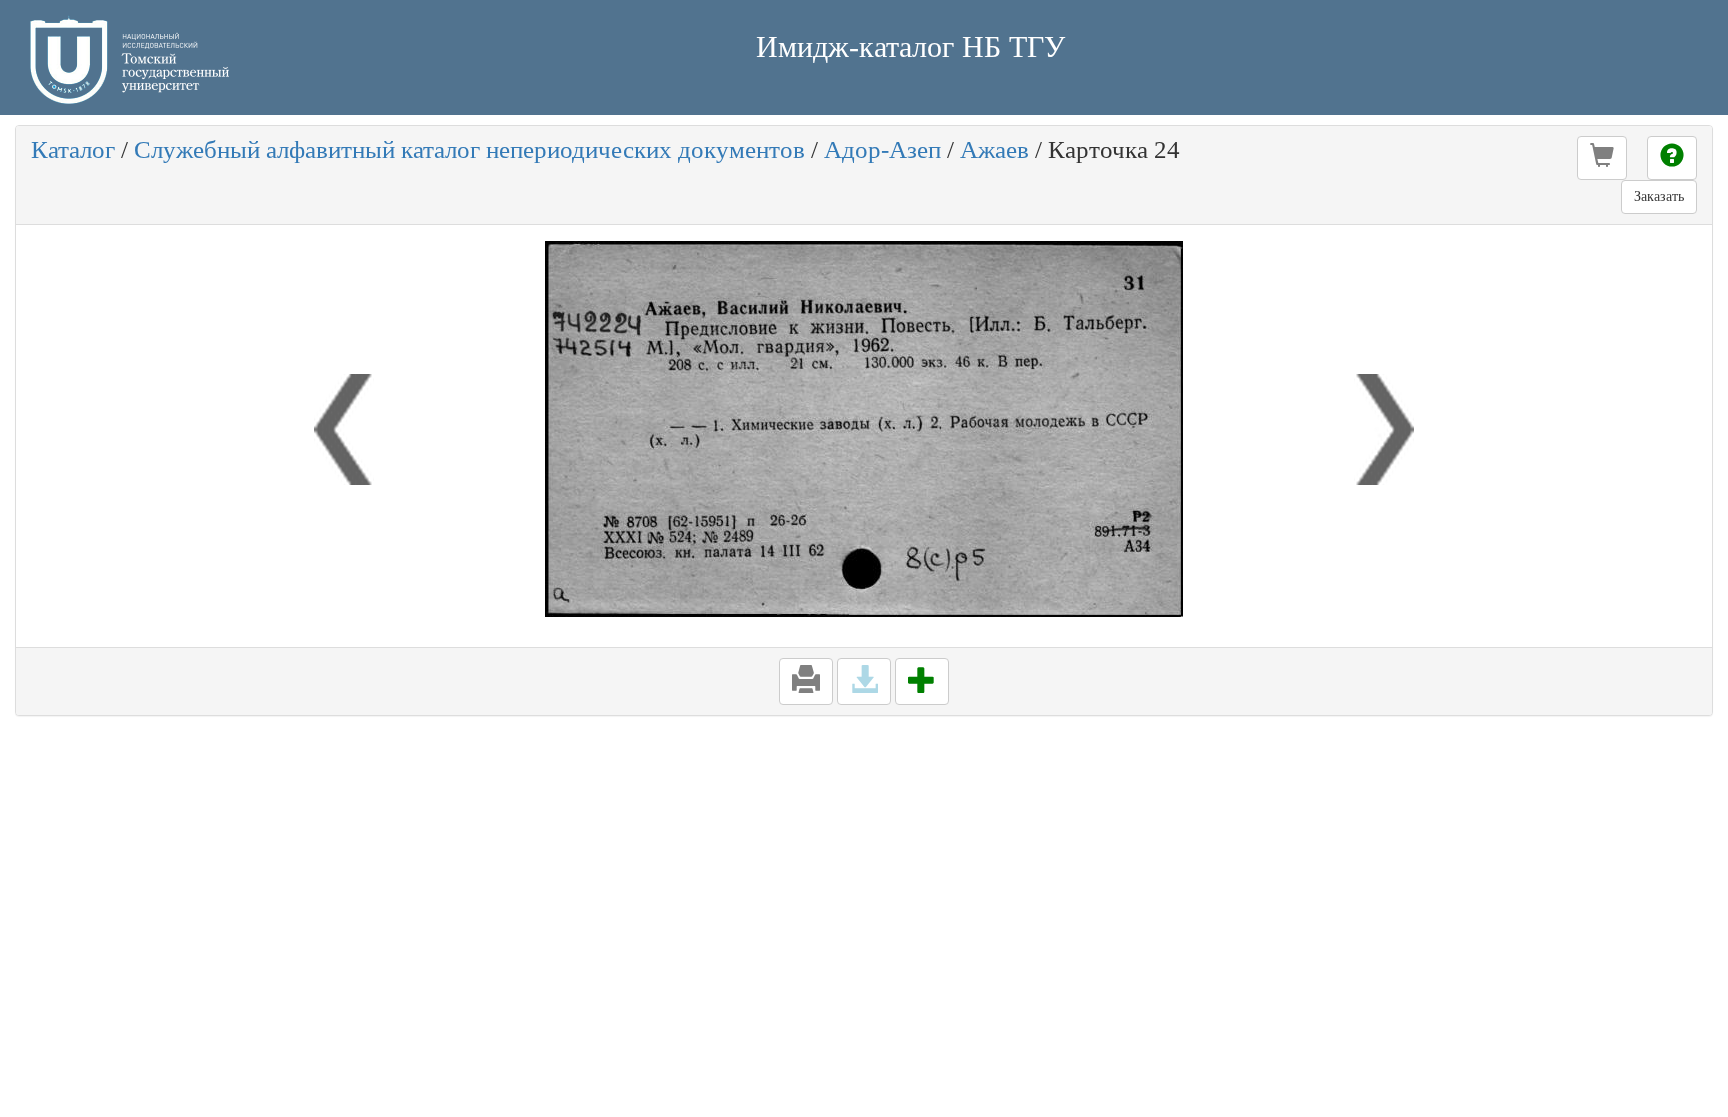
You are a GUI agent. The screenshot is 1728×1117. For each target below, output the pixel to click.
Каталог (73, 149)
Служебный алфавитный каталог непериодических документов (469, 149)
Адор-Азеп (882, 149)
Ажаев (994, 149)
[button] (1602, 158)
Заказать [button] (1659, 196)
